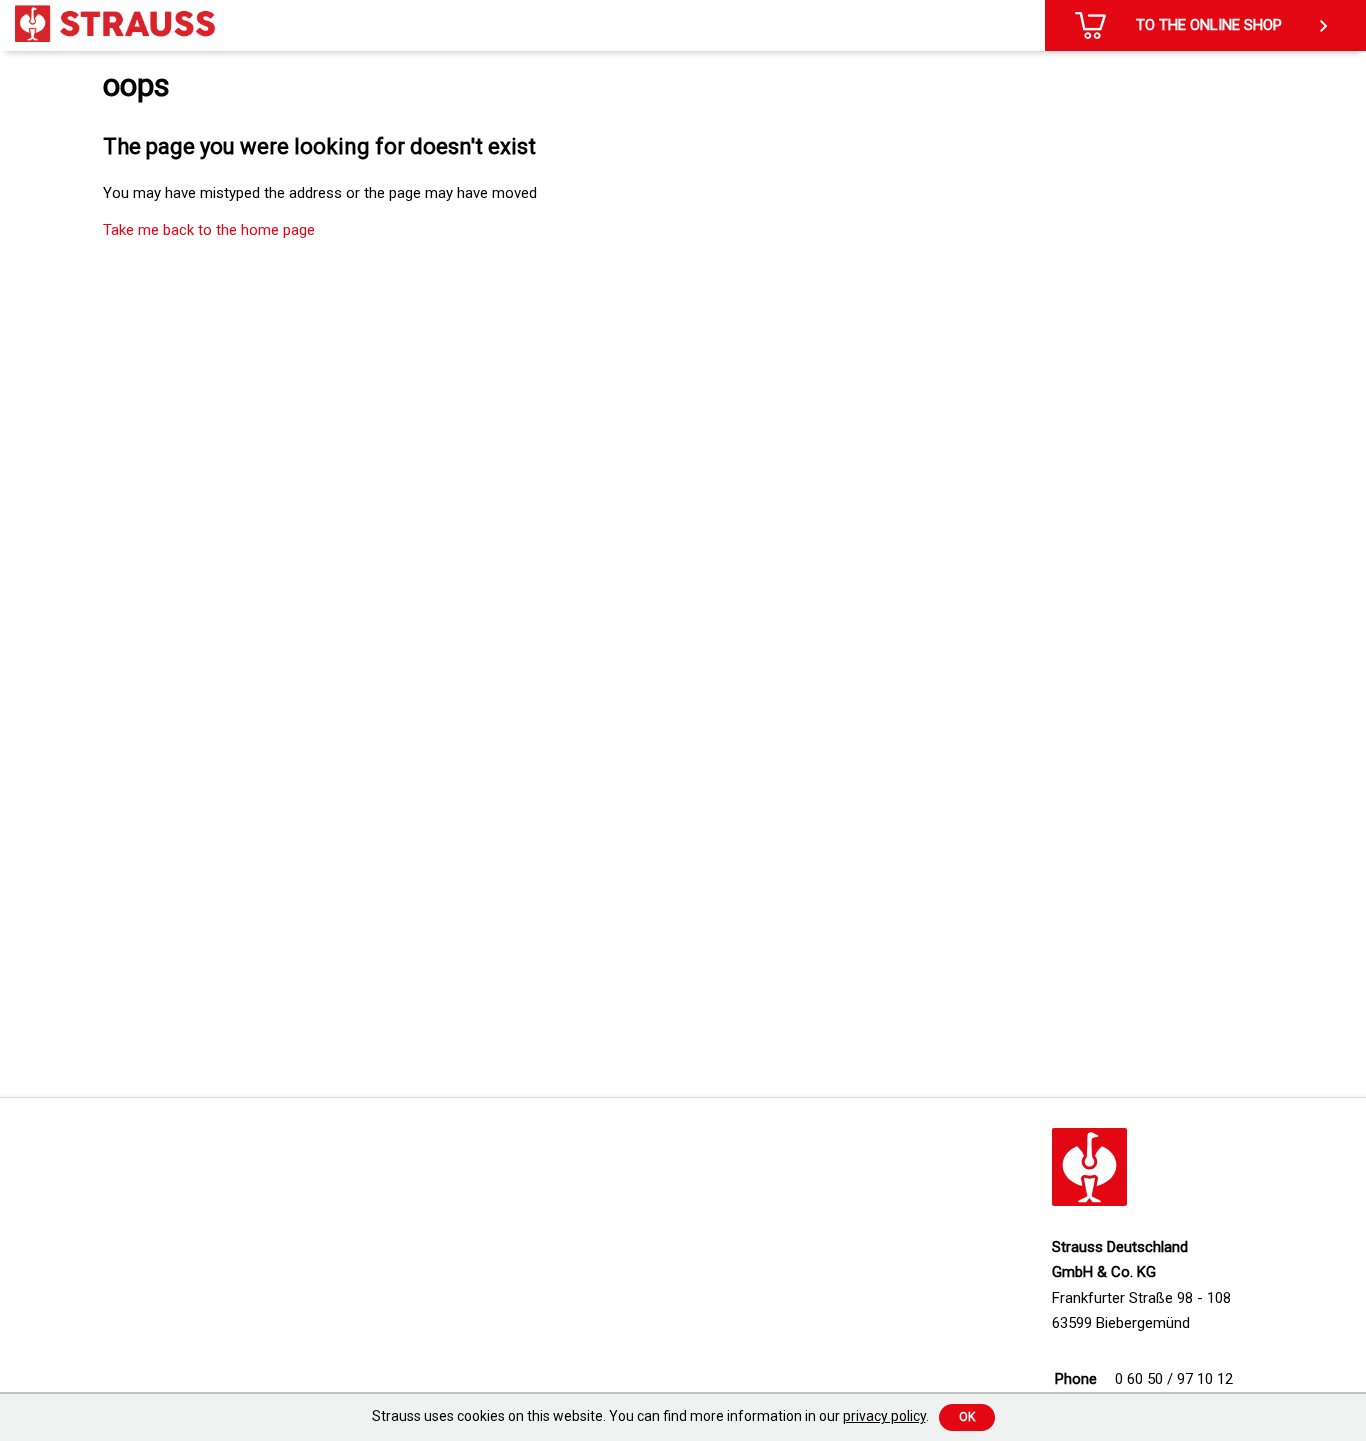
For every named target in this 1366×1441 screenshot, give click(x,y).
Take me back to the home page (209, 230)
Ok (967, 1417)
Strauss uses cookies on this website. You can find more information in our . (650, 1416)
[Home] (115, 23)
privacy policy (884, 1416)
